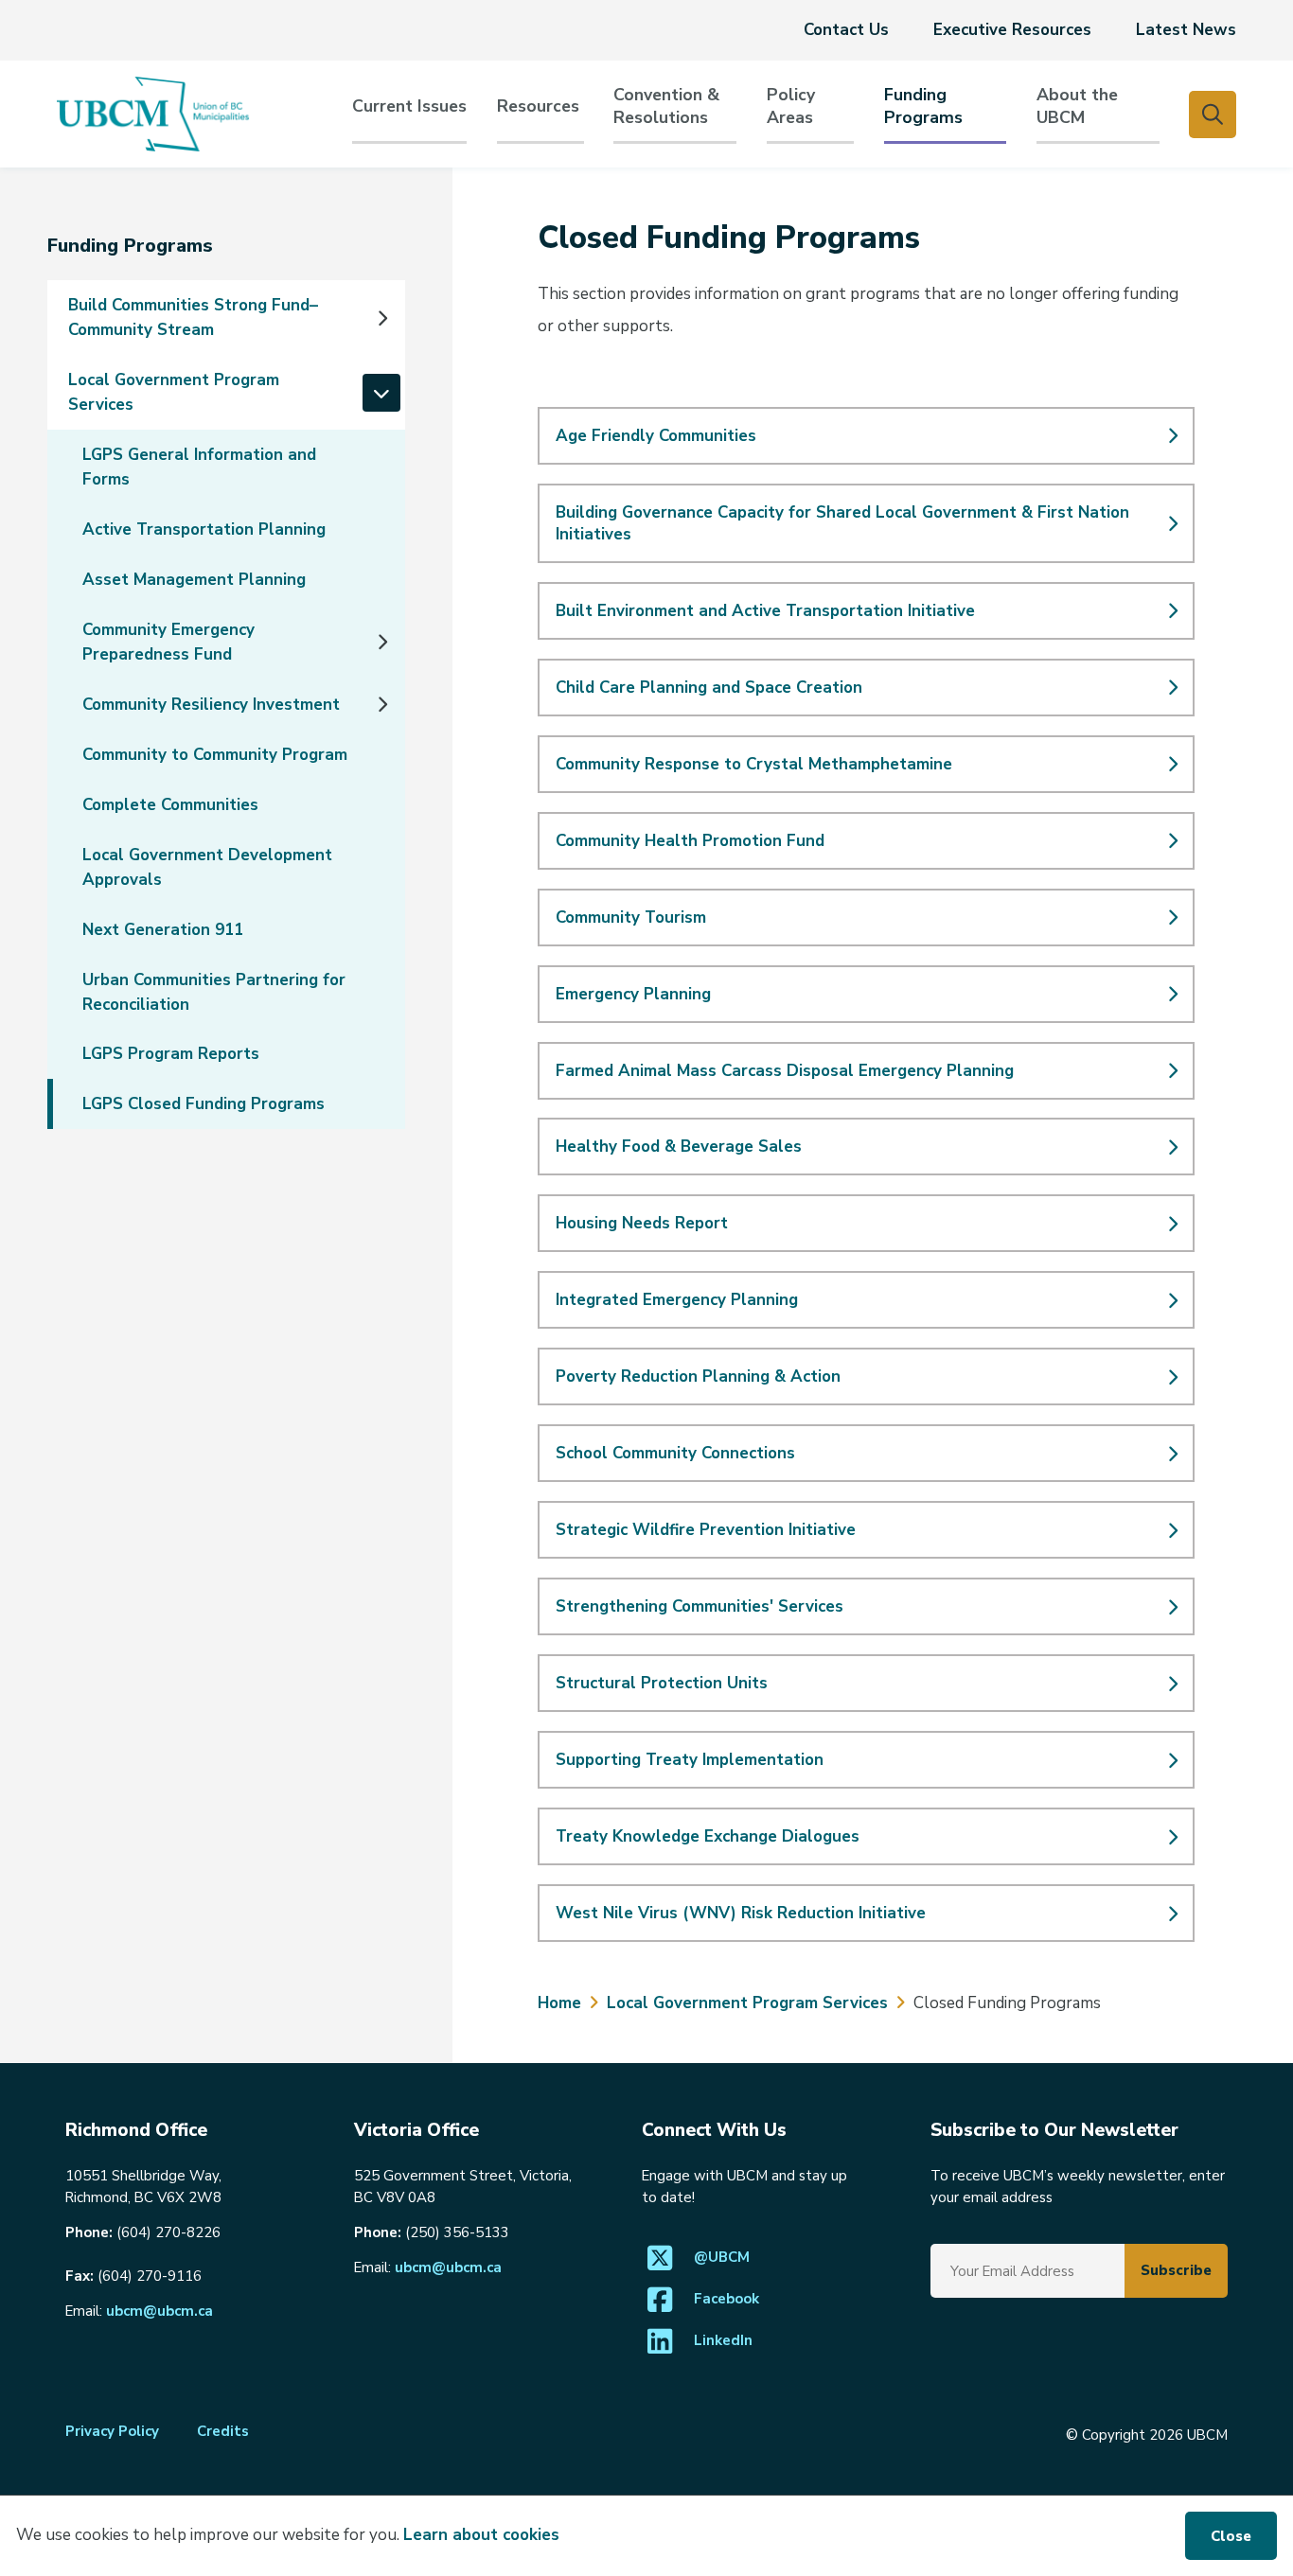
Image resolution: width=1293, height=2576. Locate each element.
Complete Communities (170, 805)
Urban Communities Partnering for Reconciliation (214, 992)
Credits (223, 2431)
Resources (538, 106)
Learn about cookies (481, 2535)
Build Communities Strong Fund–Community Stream (193, 318)
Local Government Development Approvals (207, 867)
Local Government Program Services (174, 392)
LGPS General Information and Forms (199, 467)
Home (559, 2003)
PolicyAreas (791, 106)
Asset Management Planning (194, 580)
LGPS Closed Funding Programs (204, 1104)
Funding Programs (923, 106)
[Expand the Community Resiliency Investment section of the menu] (381, 704)
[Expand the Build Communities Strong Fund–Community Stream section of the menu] (381, 318)
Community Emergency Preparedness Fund (168, 642)
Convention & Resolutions (666, 106)
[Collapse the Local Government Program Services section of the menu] (381, 393)
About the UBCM (1077, 106)
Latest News (1186, 30)
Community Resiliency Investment (211, 705)
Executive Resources (1012, 30)
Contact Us (846, 30)
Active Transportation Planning (204, 529)
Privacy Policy (112, 2431)
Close (1231, 2536)
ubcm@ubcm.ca (159, 2311)
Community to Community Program (215, 755)
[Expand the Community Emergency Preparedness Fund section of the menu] (381, 642)
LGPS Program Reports (171, 1054)
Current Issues (409, 106)
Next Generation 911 (163, 930)
